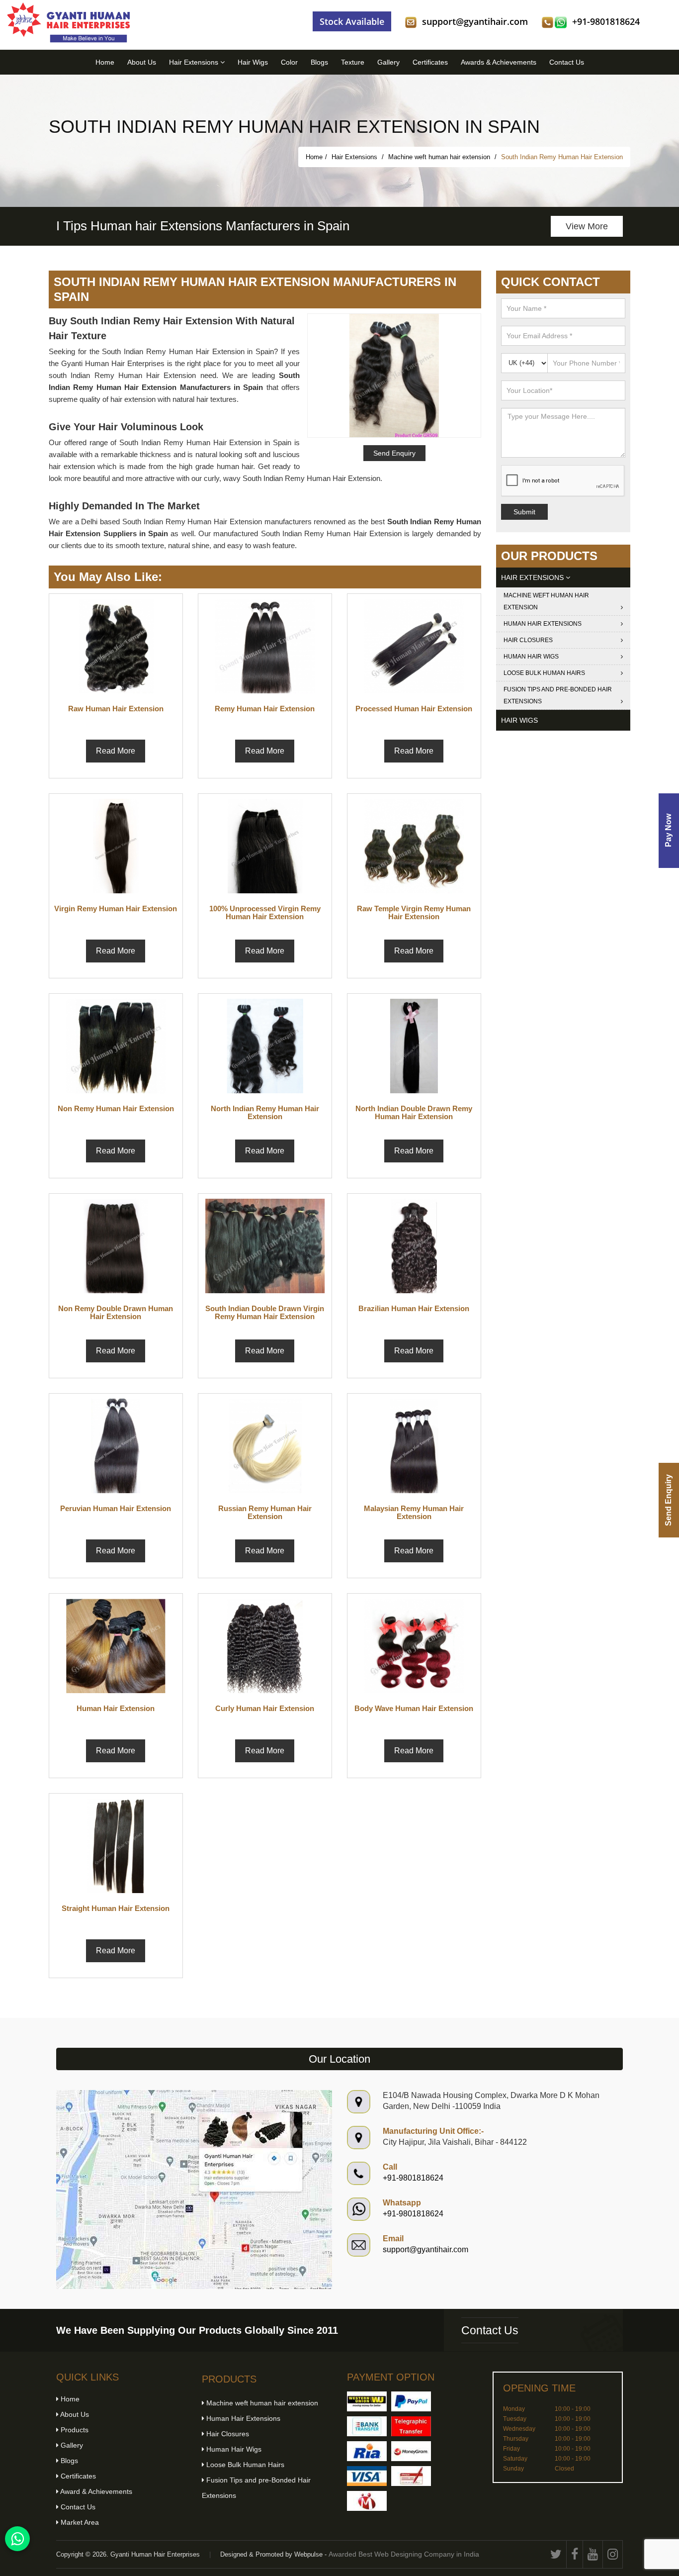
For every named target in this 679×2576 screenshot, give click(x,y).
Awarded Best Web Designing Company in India (404, 2554)
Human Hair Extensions (543, 624)
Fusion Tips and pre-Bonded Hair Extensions (558, 695)
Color (289, 62)
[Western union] (367, 2401)
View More (587, 226)
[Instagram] (613, 2554)
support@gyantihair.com (475, 21)
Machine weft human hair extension (440, 157)
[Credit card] (367, 2476)
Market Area (79, 2522)
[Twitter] (556, 2554)
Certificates (430, 62)
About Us (142, 62)
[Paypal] (411, 2401)
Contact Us (567, 62)
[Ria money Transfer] (367, 2451)
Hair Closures (528, 640)
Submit (524, 512)
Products (74, 2430)
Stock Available (352, 21)
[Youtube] (593, 2554)
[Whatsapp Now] (17, 2539)
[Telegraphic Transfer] (411, 2426)
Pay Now (668, 830)
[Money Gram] (411, 2451)
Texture (353, 62)
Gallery (388, 62)
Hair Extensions (195, 62)
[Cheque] (411, 2476)
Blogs (319, 62)
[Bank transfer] (367, 2426)
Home (105, 62)
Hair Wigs (253, 62)
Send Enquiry (668, 1500)
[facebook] (575, 2554)
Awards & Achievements (499, 62)
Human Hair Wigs (531, 657)
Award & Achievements (95, 2491)
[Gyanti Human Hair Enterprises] (194, 2189)
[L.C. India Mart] (367, 2501)
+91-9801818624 (606, 21)
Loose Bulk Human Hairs (544, 673)
